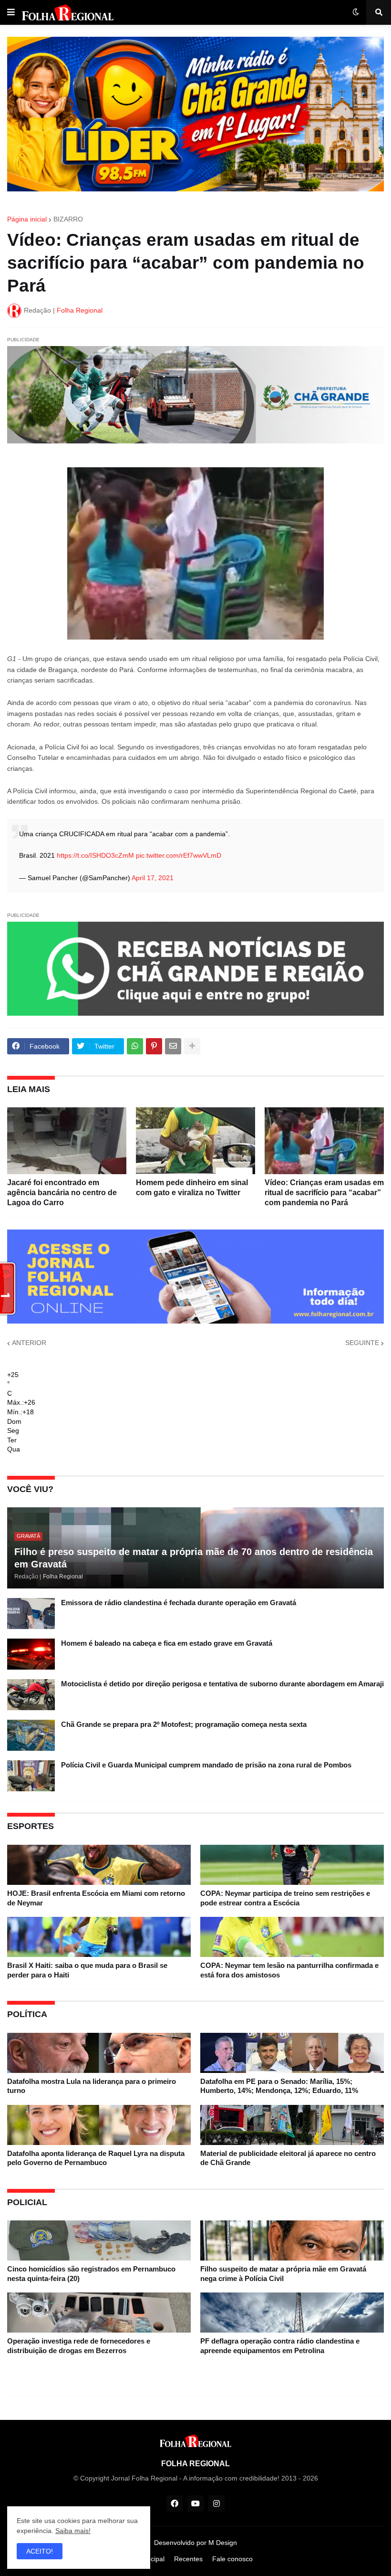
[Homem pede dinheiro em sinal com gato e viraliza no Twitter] (195, 1141)
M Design (223, 2543)
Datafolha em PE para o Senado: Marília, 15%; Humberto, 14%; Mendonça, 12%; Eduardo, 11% (279, 2086)
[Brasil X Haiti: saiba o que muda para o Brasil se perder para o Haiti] (99, 1937)
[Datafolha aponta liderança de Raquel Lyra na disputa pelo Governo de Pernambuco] (99, 2125)
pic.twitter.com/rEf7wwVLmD (179, 855)
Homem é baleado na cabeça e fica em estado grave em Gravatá (167, 1643)
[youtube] (195, 2503)
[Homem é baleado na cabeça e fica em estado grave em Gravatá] (31, 1654)
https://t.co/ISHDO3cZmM (95, 855)
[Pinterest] (154, 1046)
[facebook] (175, 2503)
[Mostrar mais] (192, 1046)
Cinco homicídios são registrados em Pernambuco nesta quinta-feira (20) (91, 2274)
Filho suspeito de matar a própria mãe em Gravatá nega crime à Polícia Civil (283, 2274)
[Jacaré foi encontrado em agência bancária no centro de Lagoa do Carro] (67, 1141)
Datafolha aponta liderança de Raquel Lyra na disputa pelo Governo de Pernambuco (96, 2158)
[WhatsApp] (135, 1046)
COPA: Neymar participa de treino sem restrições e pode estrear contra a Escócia (285, 1898)
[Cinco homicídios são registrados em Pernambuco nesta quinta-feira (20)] (99, 2240)
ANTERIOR (29, 1343)
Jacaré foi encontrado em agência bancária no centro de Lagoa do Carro (62, 1193)
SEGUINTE (362, 1343)
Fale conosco (232, 2559)
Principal (152, 2559)
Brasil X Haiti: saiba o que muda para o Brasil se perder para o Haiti (87, 1970)
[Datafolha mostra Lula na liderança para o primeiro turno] (99, 2053)
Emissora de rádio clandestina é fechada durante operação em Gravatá (179, 1603)
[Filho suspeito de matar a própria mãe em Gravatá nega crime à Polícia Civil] (292, 2240)
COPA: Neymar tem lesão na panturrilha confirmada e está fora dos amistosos (289, 1970)
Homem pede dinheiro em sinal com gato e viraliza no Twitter (192, 1188)
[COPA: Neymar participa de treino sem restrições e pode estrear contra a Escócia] (292, 1865)
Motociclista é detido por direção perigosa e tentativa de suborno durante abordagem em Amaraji (222, 1684)
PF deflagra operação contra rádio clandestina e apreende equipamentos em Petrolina (280, 2346)
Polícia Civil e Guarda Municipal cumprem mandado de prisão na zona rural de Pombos (206, 1765)
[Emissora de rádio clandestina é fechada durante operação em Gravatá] (31, 1614)
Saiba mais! (73, 2531)
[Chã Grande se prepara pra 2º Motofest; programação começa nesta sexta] (31, 1735)
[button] (11, 12)
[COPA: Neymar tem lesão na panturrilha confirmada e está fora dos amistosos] (292, 1937)
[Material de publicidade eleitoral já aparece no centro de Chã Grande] (292, 2125)
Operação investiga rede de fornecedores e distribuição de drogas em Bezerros (79, 2346)
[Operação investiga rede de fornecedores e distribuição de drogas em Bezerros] (99, 2313)
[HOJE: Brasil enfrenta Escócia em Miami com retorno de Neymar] (99, 1865)
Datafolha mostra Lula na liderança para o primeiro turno (92, 2086)
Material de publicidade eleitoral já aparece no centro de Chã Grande (288, 2158)
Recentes (188, 2559)
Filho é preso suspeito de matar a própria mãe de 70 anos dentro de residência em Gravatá (194, 1558)
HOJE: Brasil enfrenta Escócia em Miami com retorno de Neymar (96, 1898)
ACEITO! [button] (40, 2551)
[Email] (173, 1046)
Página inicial (27, 219)
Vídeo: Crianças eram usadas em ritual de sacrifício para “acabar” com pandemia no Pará (324, 1193)
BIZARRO (68, 219)
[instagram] (216, 2503)
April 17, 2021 (153, 878)
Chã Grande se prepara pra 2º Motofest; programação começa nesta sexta (184, 1724)
